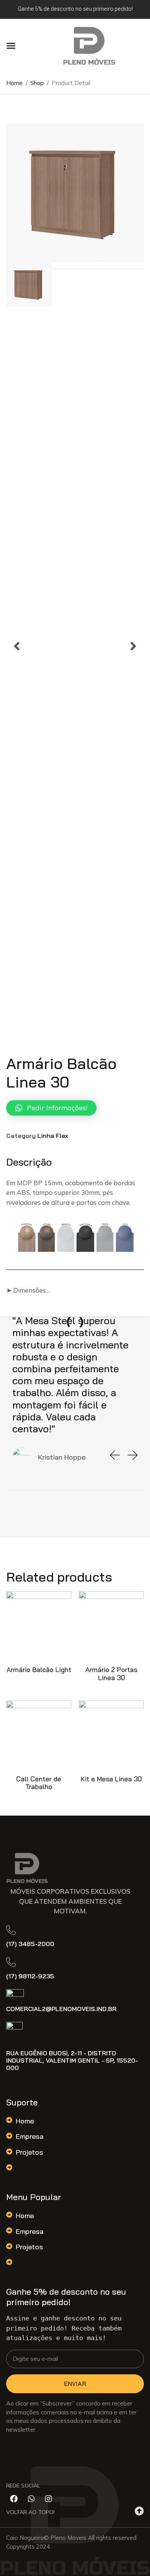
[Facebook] (14, 2499)
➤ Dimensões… (28, 1290)
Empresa (30, 2136)
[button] (11, 46)
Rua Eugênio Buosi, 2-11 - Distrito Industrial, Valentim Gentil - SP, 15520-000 (72, 2060)
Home (25, 2121)
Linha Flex (53, 1136)
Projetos (29, 2152)
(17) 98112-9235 (30, 1976)
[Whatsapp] (31, 2499)
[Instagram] (48, 2499)
